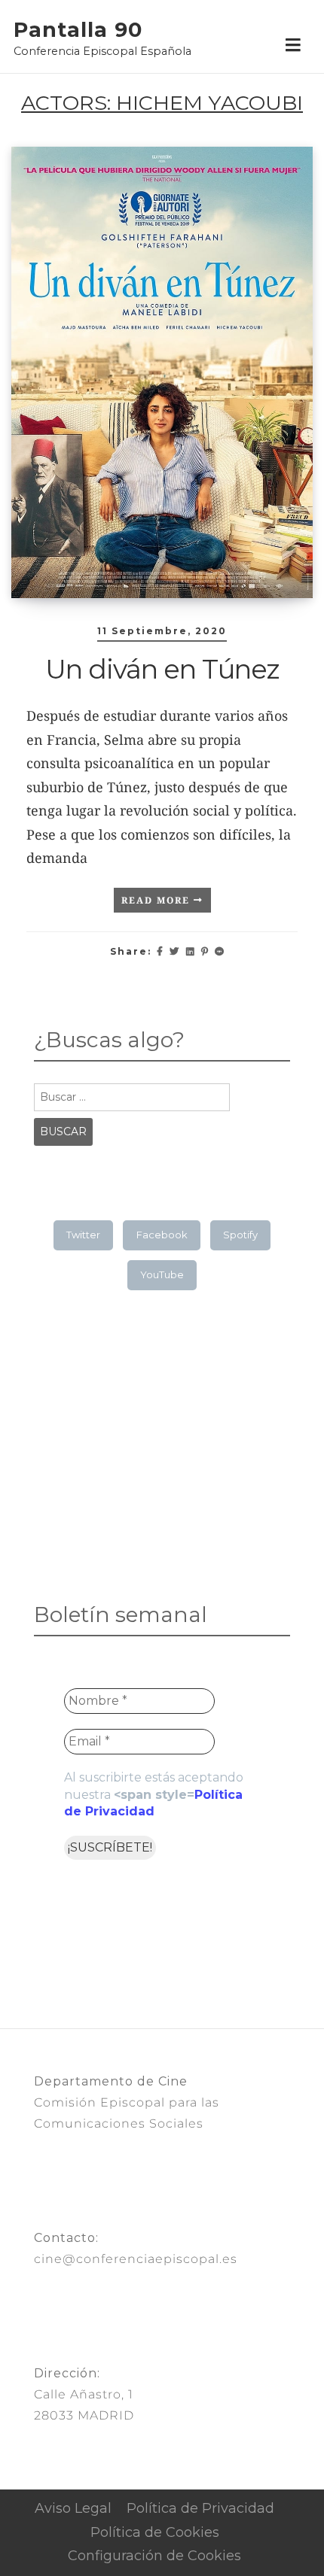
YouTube (162, 1274)
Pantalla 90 (78, 30)
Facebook (162, 1235)
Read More (157, 900)
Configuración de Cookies (154, 2556)
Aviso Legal (73, 2508)
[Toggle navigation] (293, 46)
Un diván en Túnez (162, 669)
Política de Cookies (155, 2532)
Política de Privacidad (200, 2508)
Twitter (83, 1235)
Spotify (240, 1235)
